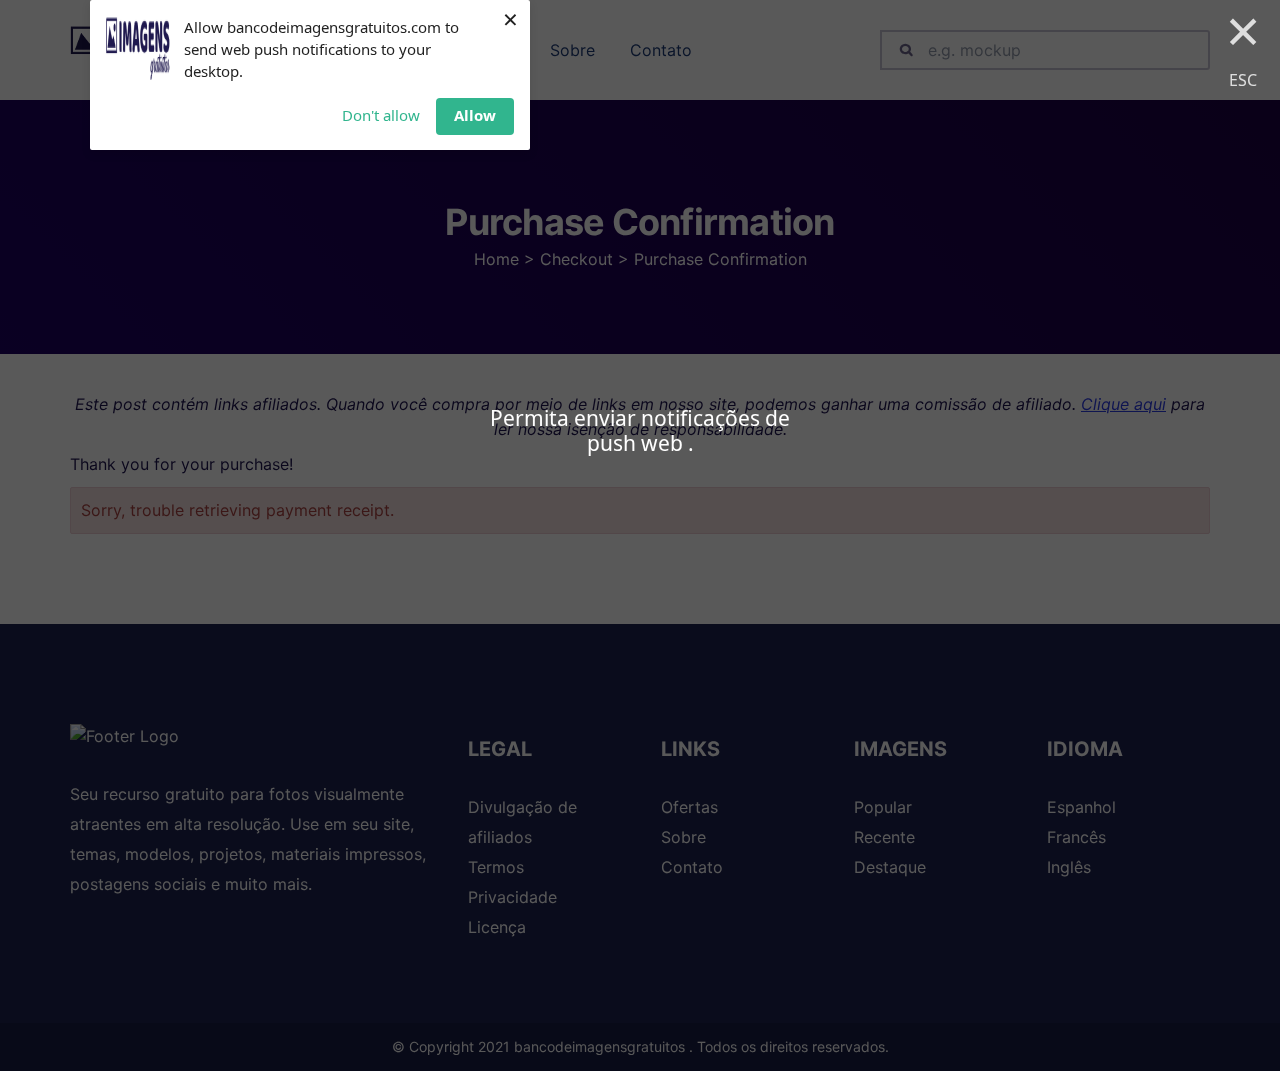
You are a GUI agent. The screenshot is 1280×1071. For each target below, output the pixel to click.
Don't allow (381, 115)
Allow (475, 115)
